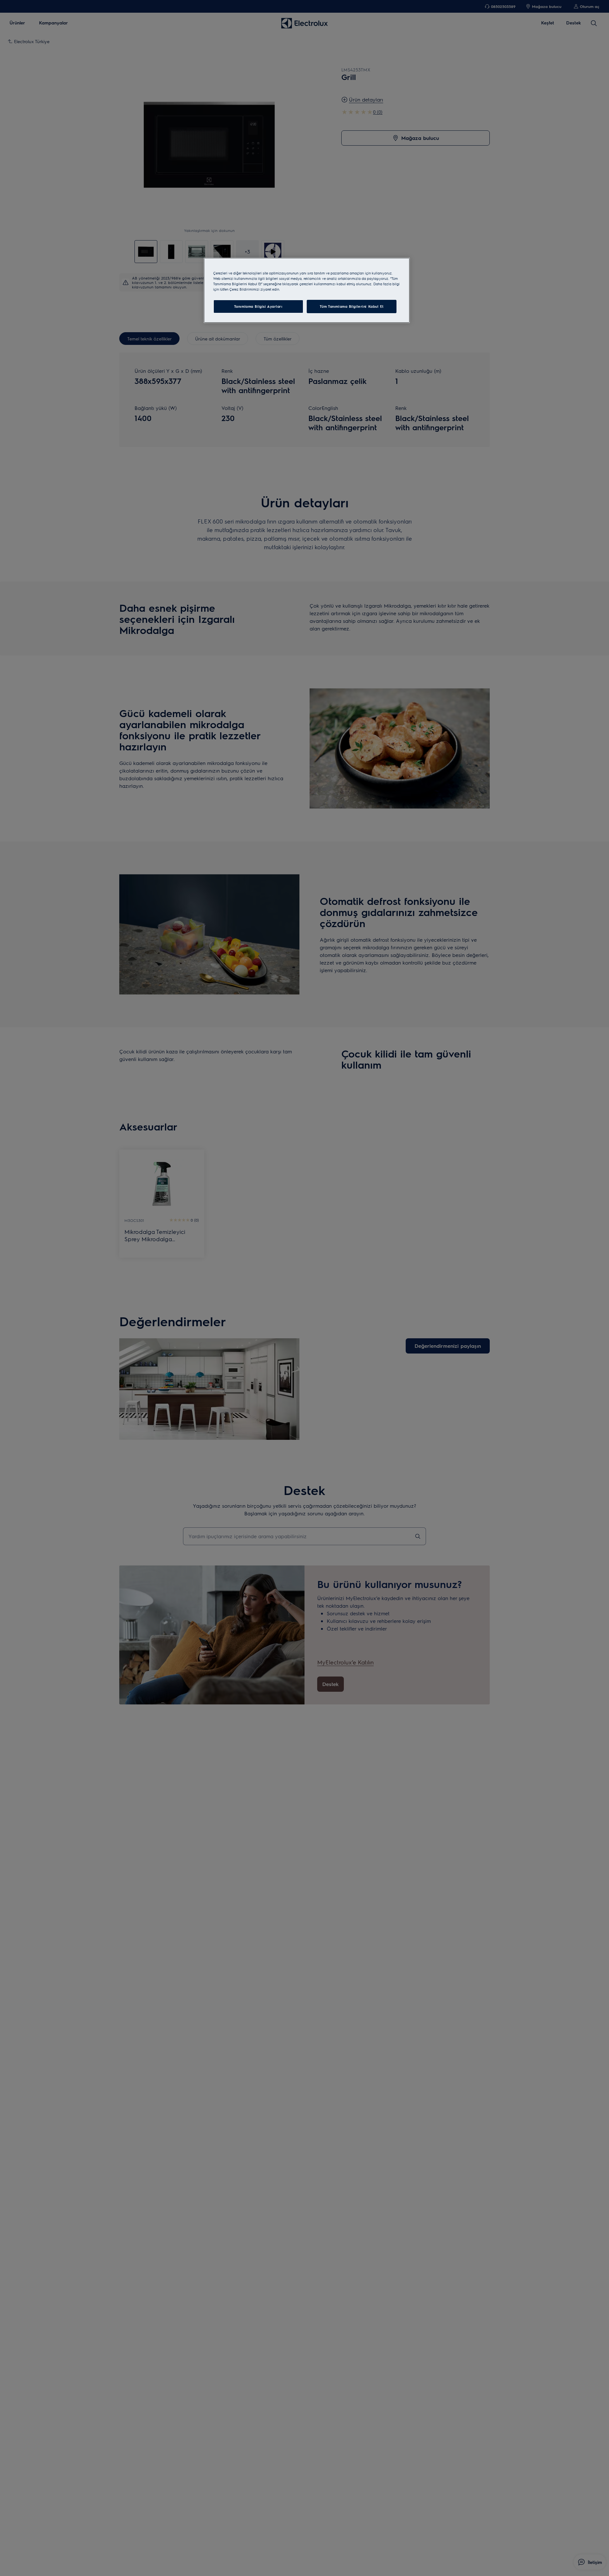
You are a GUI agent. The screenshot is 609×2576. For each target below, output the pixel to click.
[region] (307, 290)
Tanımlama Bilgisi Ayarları (258, 306)
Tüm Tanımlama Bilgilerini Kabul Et (352, 306)
